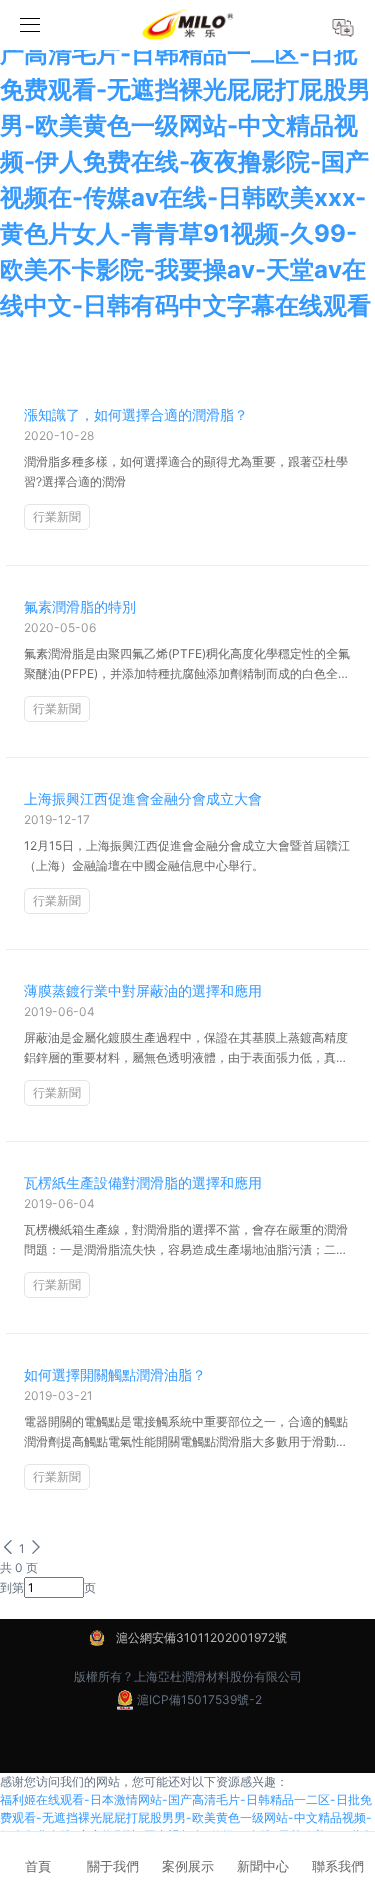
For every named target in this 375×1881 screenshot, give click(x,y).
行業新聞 (57, 516)
